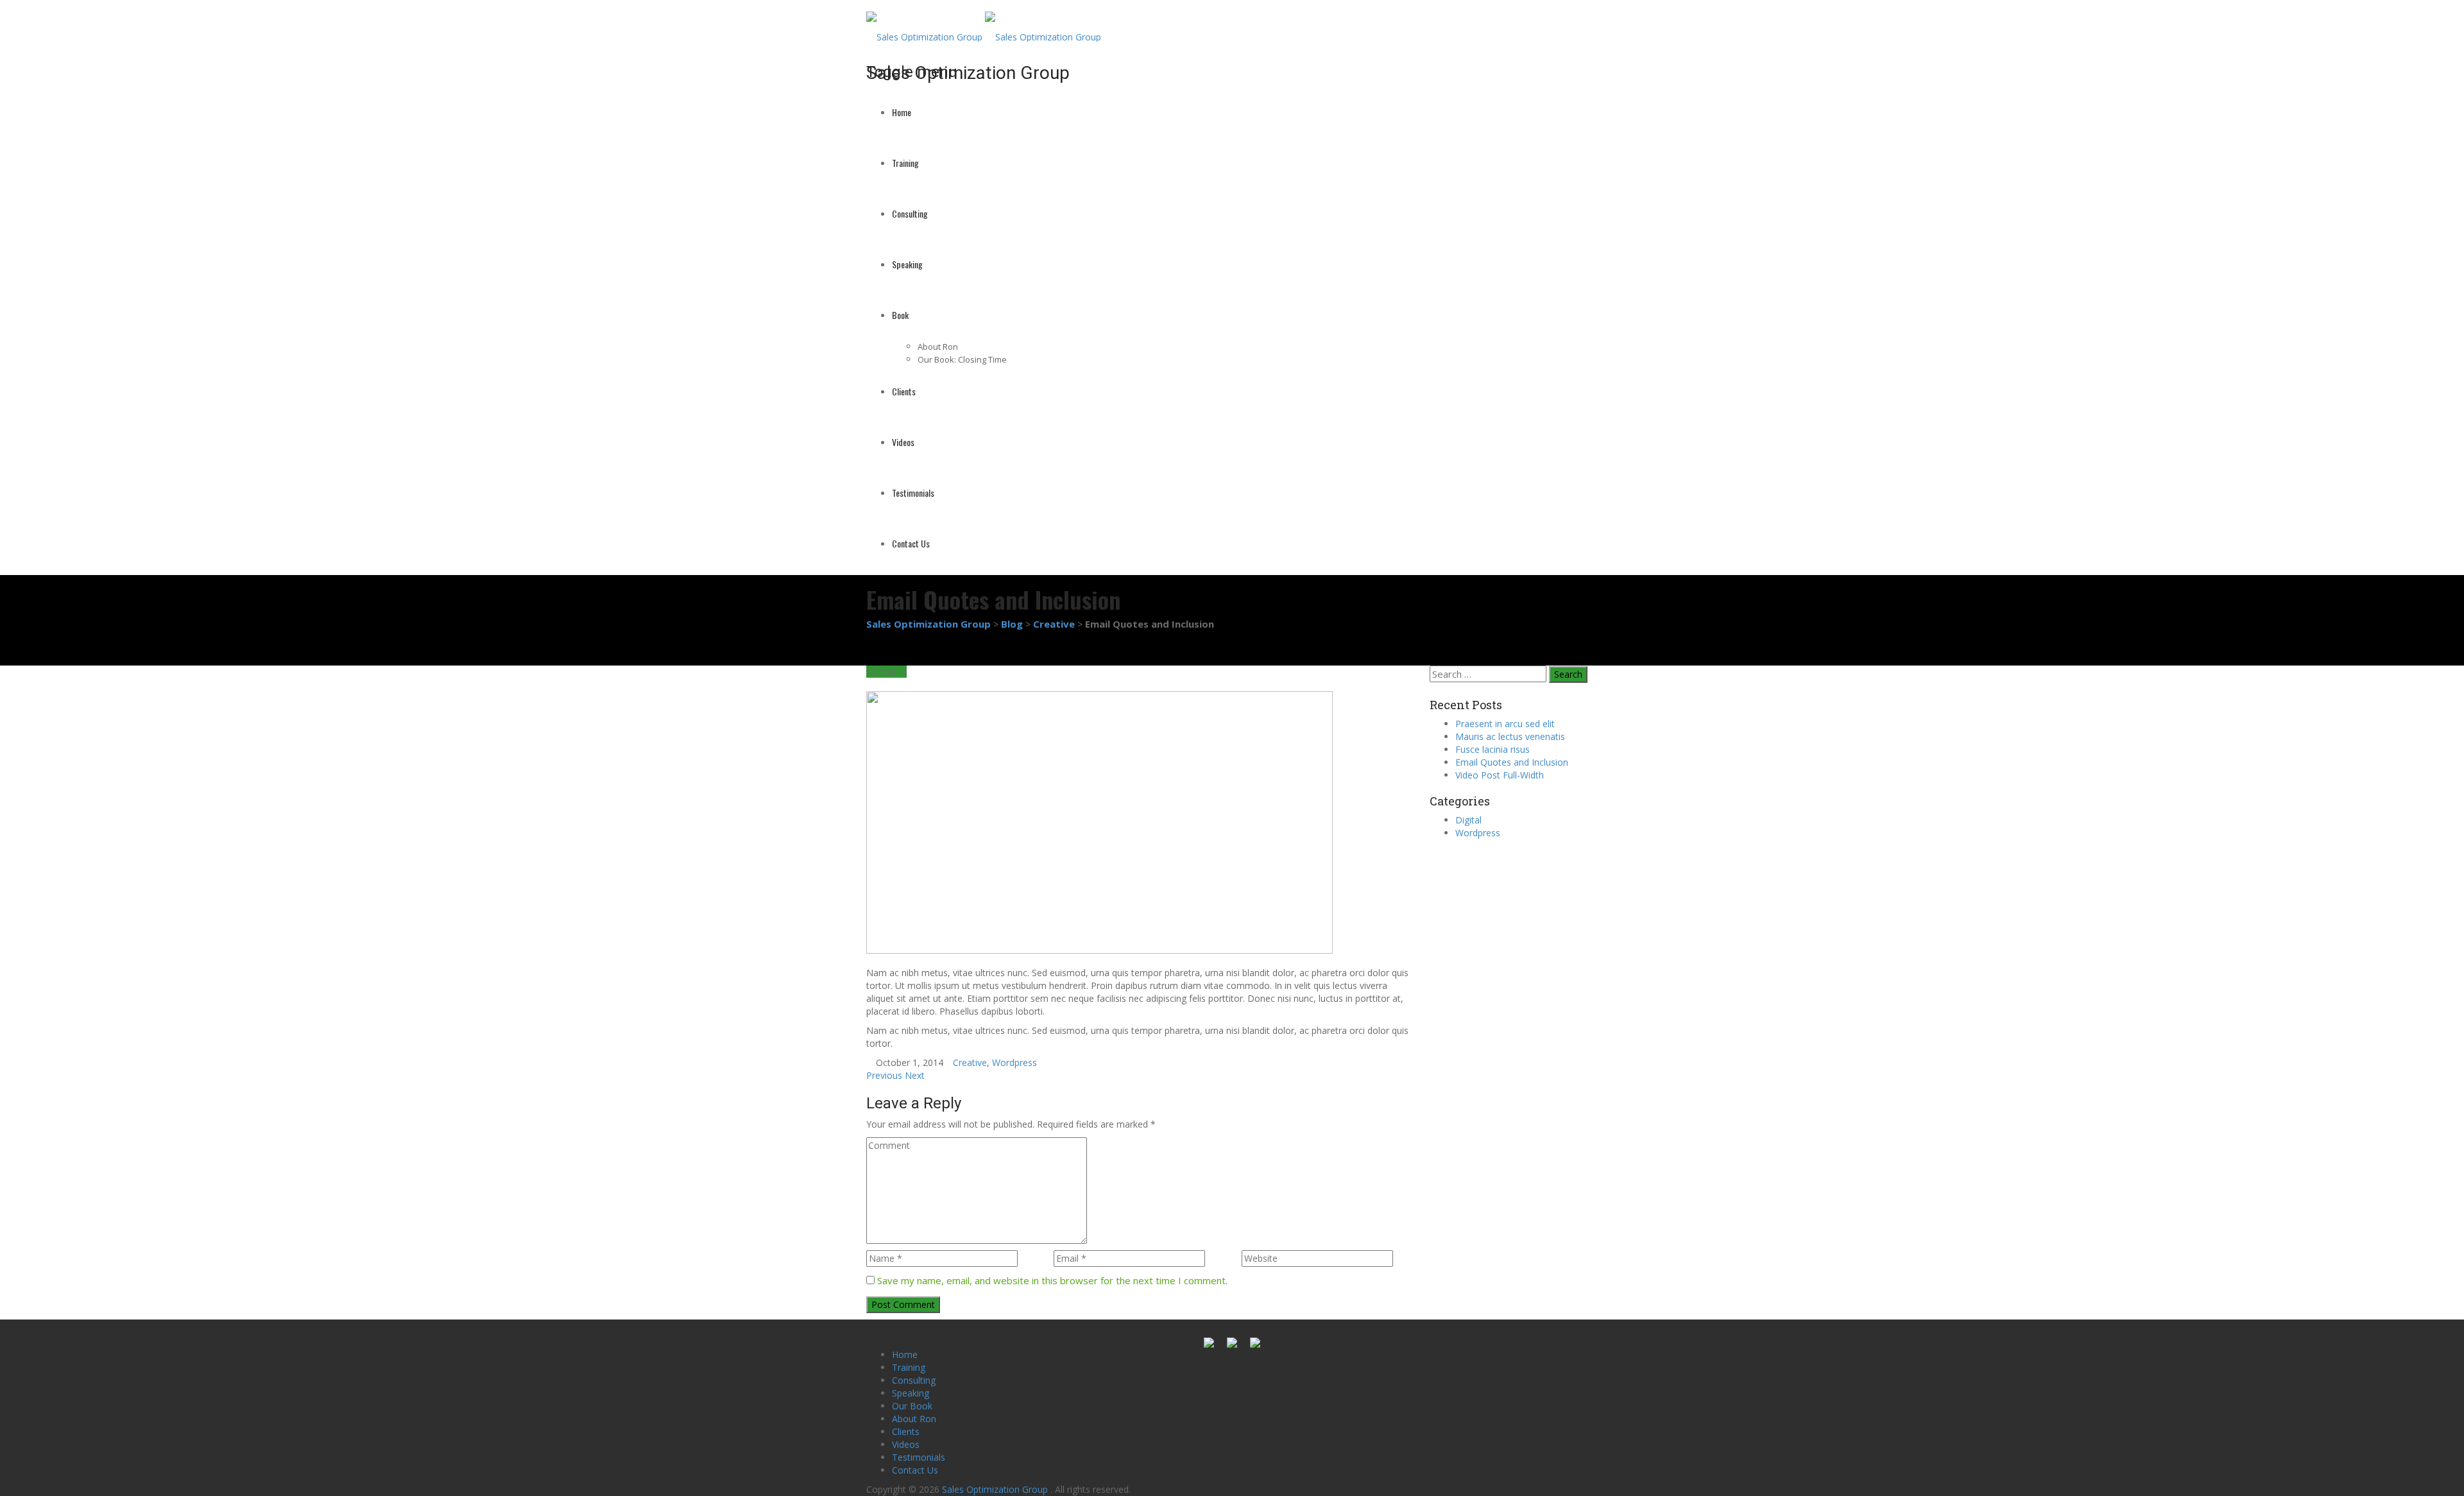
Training (905, 163)
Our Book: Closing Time (962, 359)
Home (902, 112)
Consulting (910, 213)
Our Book (912, 1406)
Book (900, 315)
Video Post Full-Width (1500, 775)
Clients (904, 391)
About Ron (938, 347)
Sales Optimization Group (996, 1489)
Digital (1468, 820)
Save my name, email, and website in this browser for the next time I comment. (1052, 1280)
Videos (903, 442)
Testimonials (913, 493)
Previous (884, 1075)
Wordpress (1014, 1062)
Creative (970, 1062)
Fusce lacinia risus (1493, 749)
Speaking (907, 264)
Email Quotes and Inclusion (1512, 762)
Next (915, 1075)
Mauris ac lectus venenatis (1510, 736)
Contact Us (911, 543)
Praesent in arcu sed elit (1505, 724)
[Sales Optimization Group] (984, 25)
